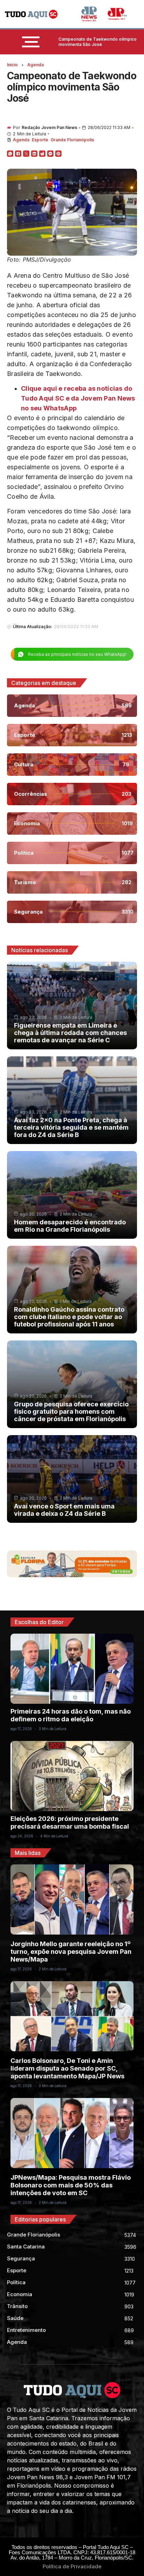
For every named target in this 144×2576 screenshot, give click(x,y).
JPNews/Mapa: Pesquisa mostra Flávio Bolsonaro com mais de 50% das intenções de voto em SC (71, 2185)
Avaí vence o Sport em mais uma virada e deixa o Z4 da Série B (64, 1510)
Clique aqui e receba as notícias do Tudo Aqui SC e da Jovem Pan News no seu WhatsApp (78, 398)
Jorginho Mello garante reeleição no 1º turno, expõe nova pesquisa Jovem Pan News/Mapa (71, 1952)
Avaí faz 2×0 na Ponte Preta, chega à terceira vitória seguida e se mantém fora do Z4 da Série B (71, 1127)
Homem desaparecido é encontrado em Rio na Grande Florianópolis (70, 1226)
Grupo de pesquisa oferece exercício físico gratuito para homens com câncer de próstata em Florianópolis (71, 1411)
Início (12, 65)
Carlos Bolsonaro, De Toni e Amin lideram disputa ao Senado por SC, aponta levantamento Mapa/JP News (67, 2068)
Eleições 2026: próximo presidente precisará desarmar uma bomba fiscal (70, 1822)
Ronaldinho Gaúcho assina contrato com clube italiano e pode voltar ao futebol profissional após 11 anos (69, 1317)
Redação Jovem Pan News (49, 127)
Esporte (40, 140)
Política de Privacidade (72, 2566)
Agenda (35, 65)
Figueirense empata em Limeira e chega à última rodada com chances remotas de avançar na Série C (70, 1033)
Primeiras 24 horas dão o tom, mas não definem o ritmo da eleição (71, 1715)
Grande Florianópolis (72, 140)
